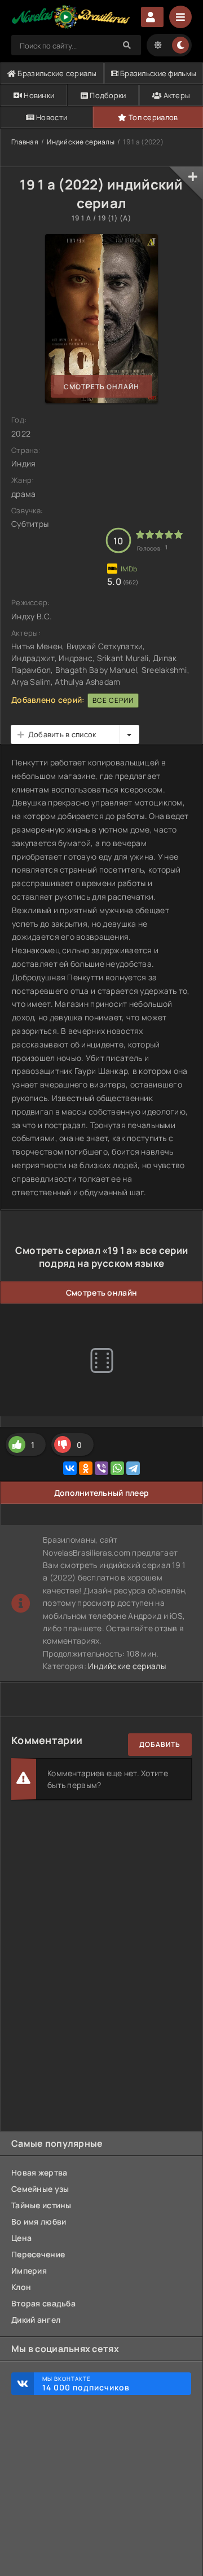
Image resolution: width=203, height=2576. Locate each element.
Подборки (107, 95)
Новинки (38, 95)
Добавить (160, 1744)
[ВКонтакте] (70, 1468)
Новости (51, 117)
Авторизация (152, 17)
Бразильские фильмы (157, 73)
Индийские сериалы (81, 142)
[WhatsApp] (117, 1468)
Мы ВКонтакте (86, 2384)
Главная (25, 142)
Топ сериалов (153, 117)
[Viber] (101, 1468)
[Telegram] (133, 1468)
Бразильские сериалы (56, 73)
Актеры (176, 95)
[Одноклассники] (86, 1468)
